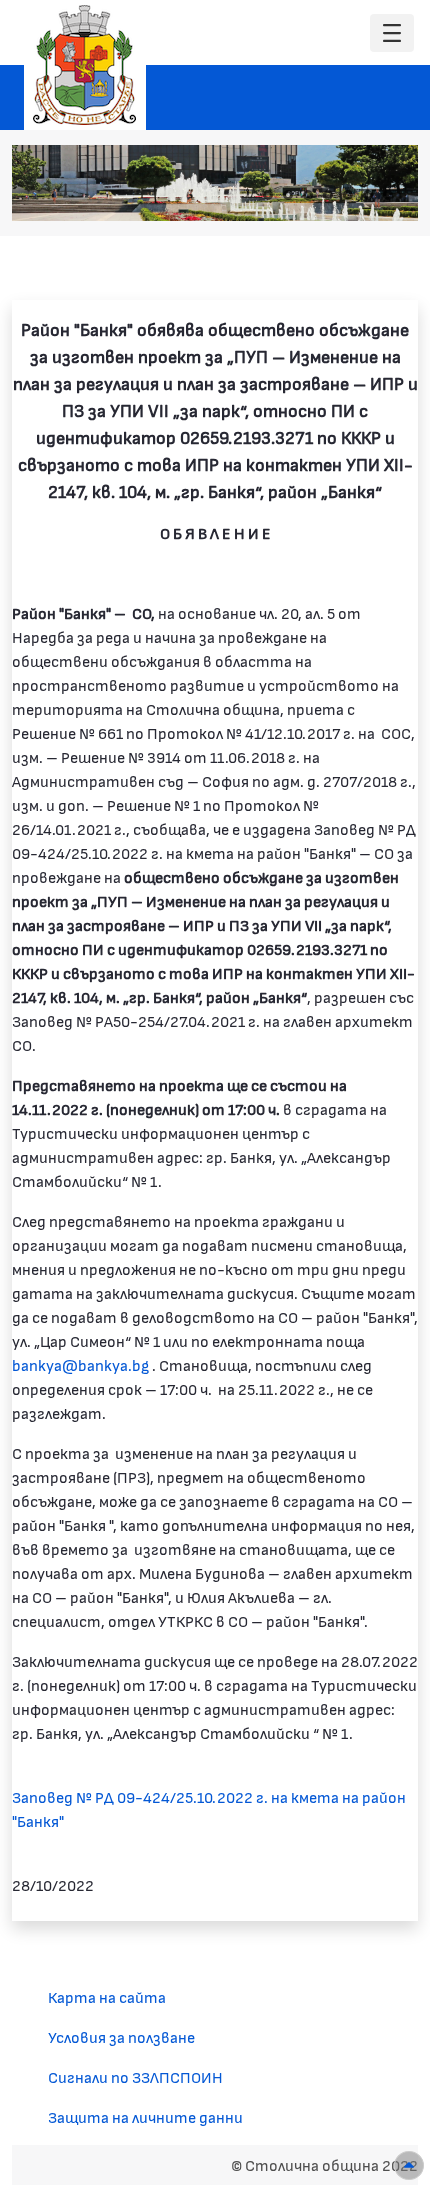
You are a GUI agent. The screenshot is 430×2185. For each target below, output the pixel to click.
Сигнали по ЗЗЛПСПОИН (135, 2076)
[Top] (409, 2165)
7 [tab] (388, 195)
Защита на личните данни (145, 2116)
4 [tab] (328, 195)
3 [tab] (308, 195)
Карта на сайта (107, 1996)
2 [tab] (288, 195)
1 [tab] (268, 195)
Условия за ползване (121, 2036)
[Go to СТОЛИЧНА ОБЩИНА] (85, 65)
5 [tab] (348, 195)
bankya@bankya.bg (80, 1364)
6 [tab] (368, 195)
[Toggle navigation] (392, 33)
